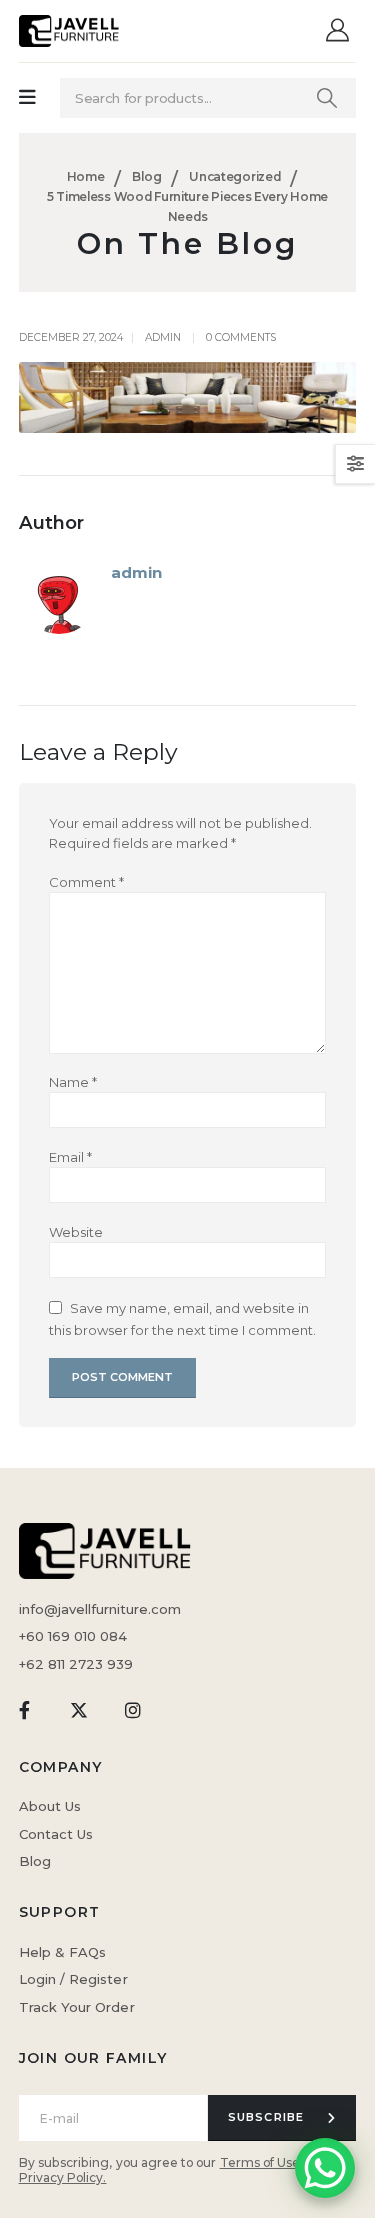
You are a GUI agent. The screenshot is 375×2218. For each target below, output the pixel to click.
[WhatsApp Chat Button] (325, 2168)
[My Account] (340, 31)
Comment (86, 882)
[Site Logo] (69, 31)
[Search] (327, 98)
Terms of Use (260, 2162)
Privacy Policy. (63, 2177)
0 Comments (241, 337)
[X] (78, 1710)
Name (73, 1082)
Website (76, 1232)
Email (70, 1157)
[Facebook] (24, 1710)
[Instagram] (133, 1710)
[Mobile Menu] (27, 97)
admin (163, 337)
